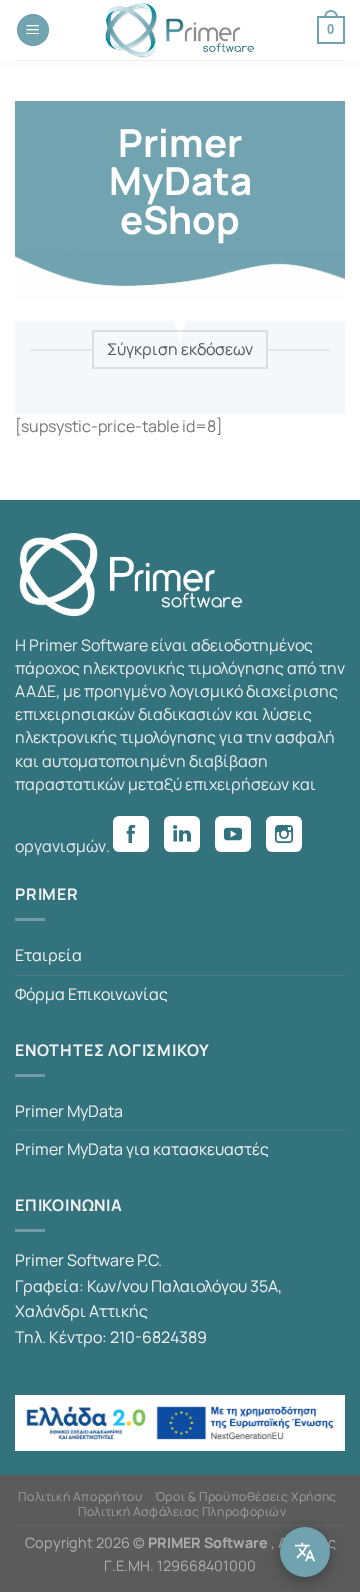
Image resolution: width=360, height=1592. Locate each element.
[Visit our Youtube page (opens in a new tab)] (240, 837)
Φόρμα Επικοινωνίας (91, 994)
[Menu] (33, 30)
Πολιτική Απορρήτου (80, 1496)
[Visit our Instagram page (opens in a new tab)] (291, 837)
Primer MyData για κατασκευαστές (142, 1149)
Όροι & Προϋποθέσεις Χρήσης (246, 1496)
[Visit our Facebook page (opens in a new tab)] (138, 837)
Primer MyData (69, 1111)
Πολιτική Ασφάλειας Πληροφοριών (182, 1511)
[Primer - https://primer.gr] (180, 30)
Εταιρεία (48, 955)
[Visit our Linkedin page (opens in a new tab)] (189, 837)
